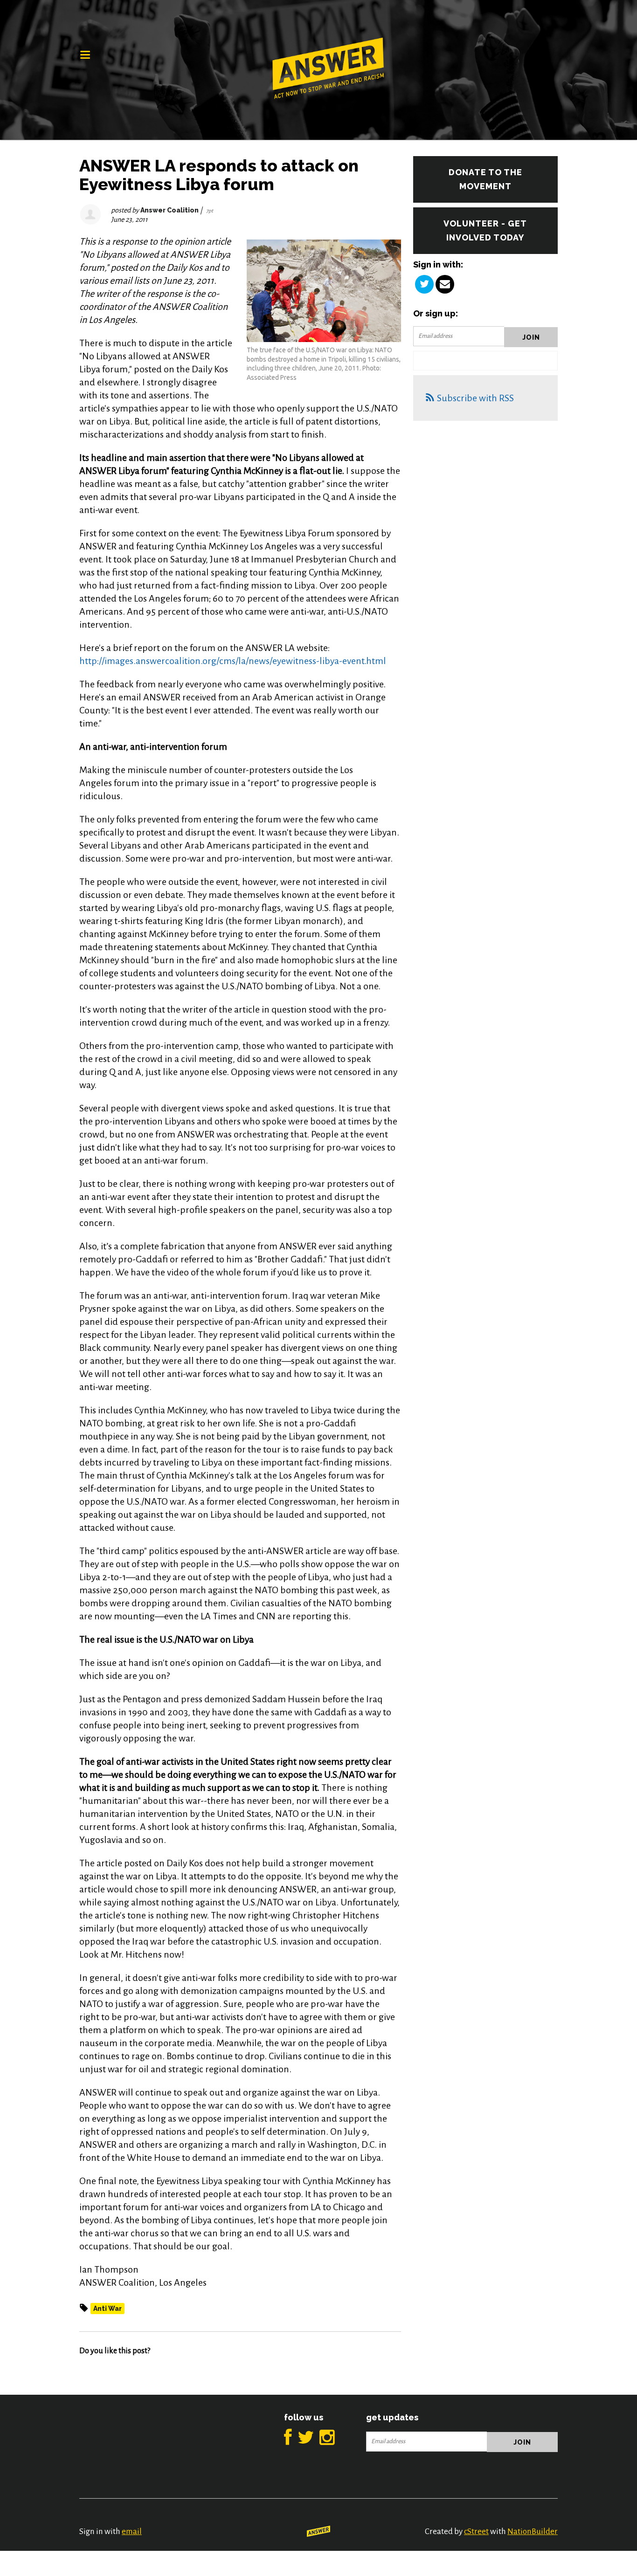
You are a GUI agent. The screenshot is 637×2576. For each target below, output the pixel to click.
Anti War (107, 2309)
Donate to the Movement (485, 179)
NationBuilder (533, 2531)
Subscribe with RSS (475, 398)
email (132, 2531)
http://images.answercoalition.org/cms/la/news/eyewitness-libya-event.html (233, 661)
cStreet (476, 2531)
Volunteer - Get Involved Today (485, 230)
